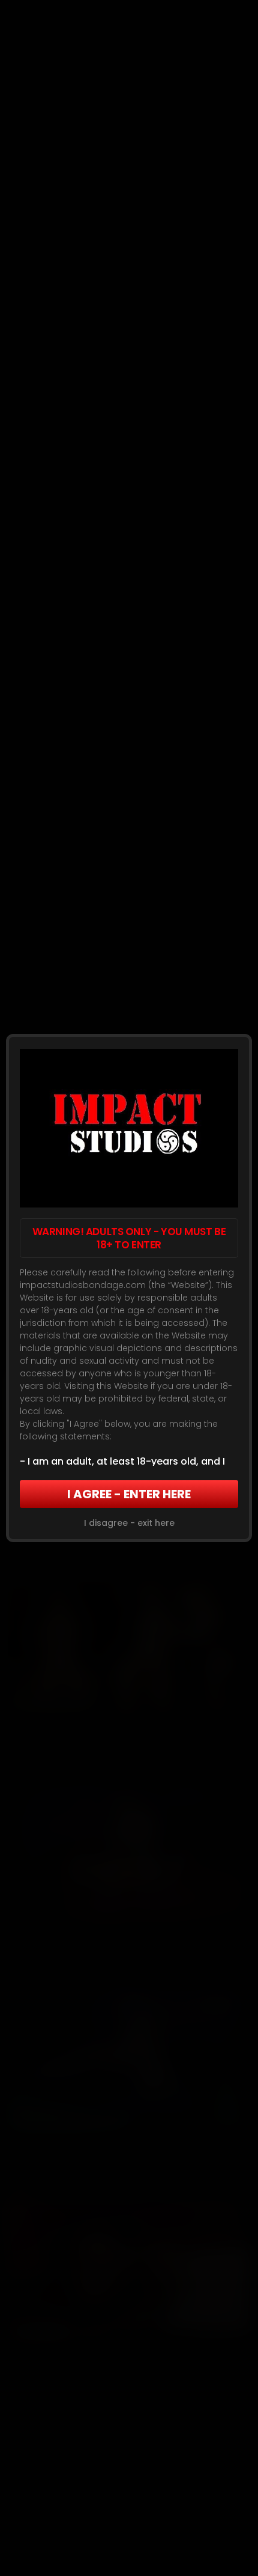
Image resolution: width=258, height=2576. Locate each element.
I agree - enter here (129, 1494)
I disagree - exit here (129, 1523)
